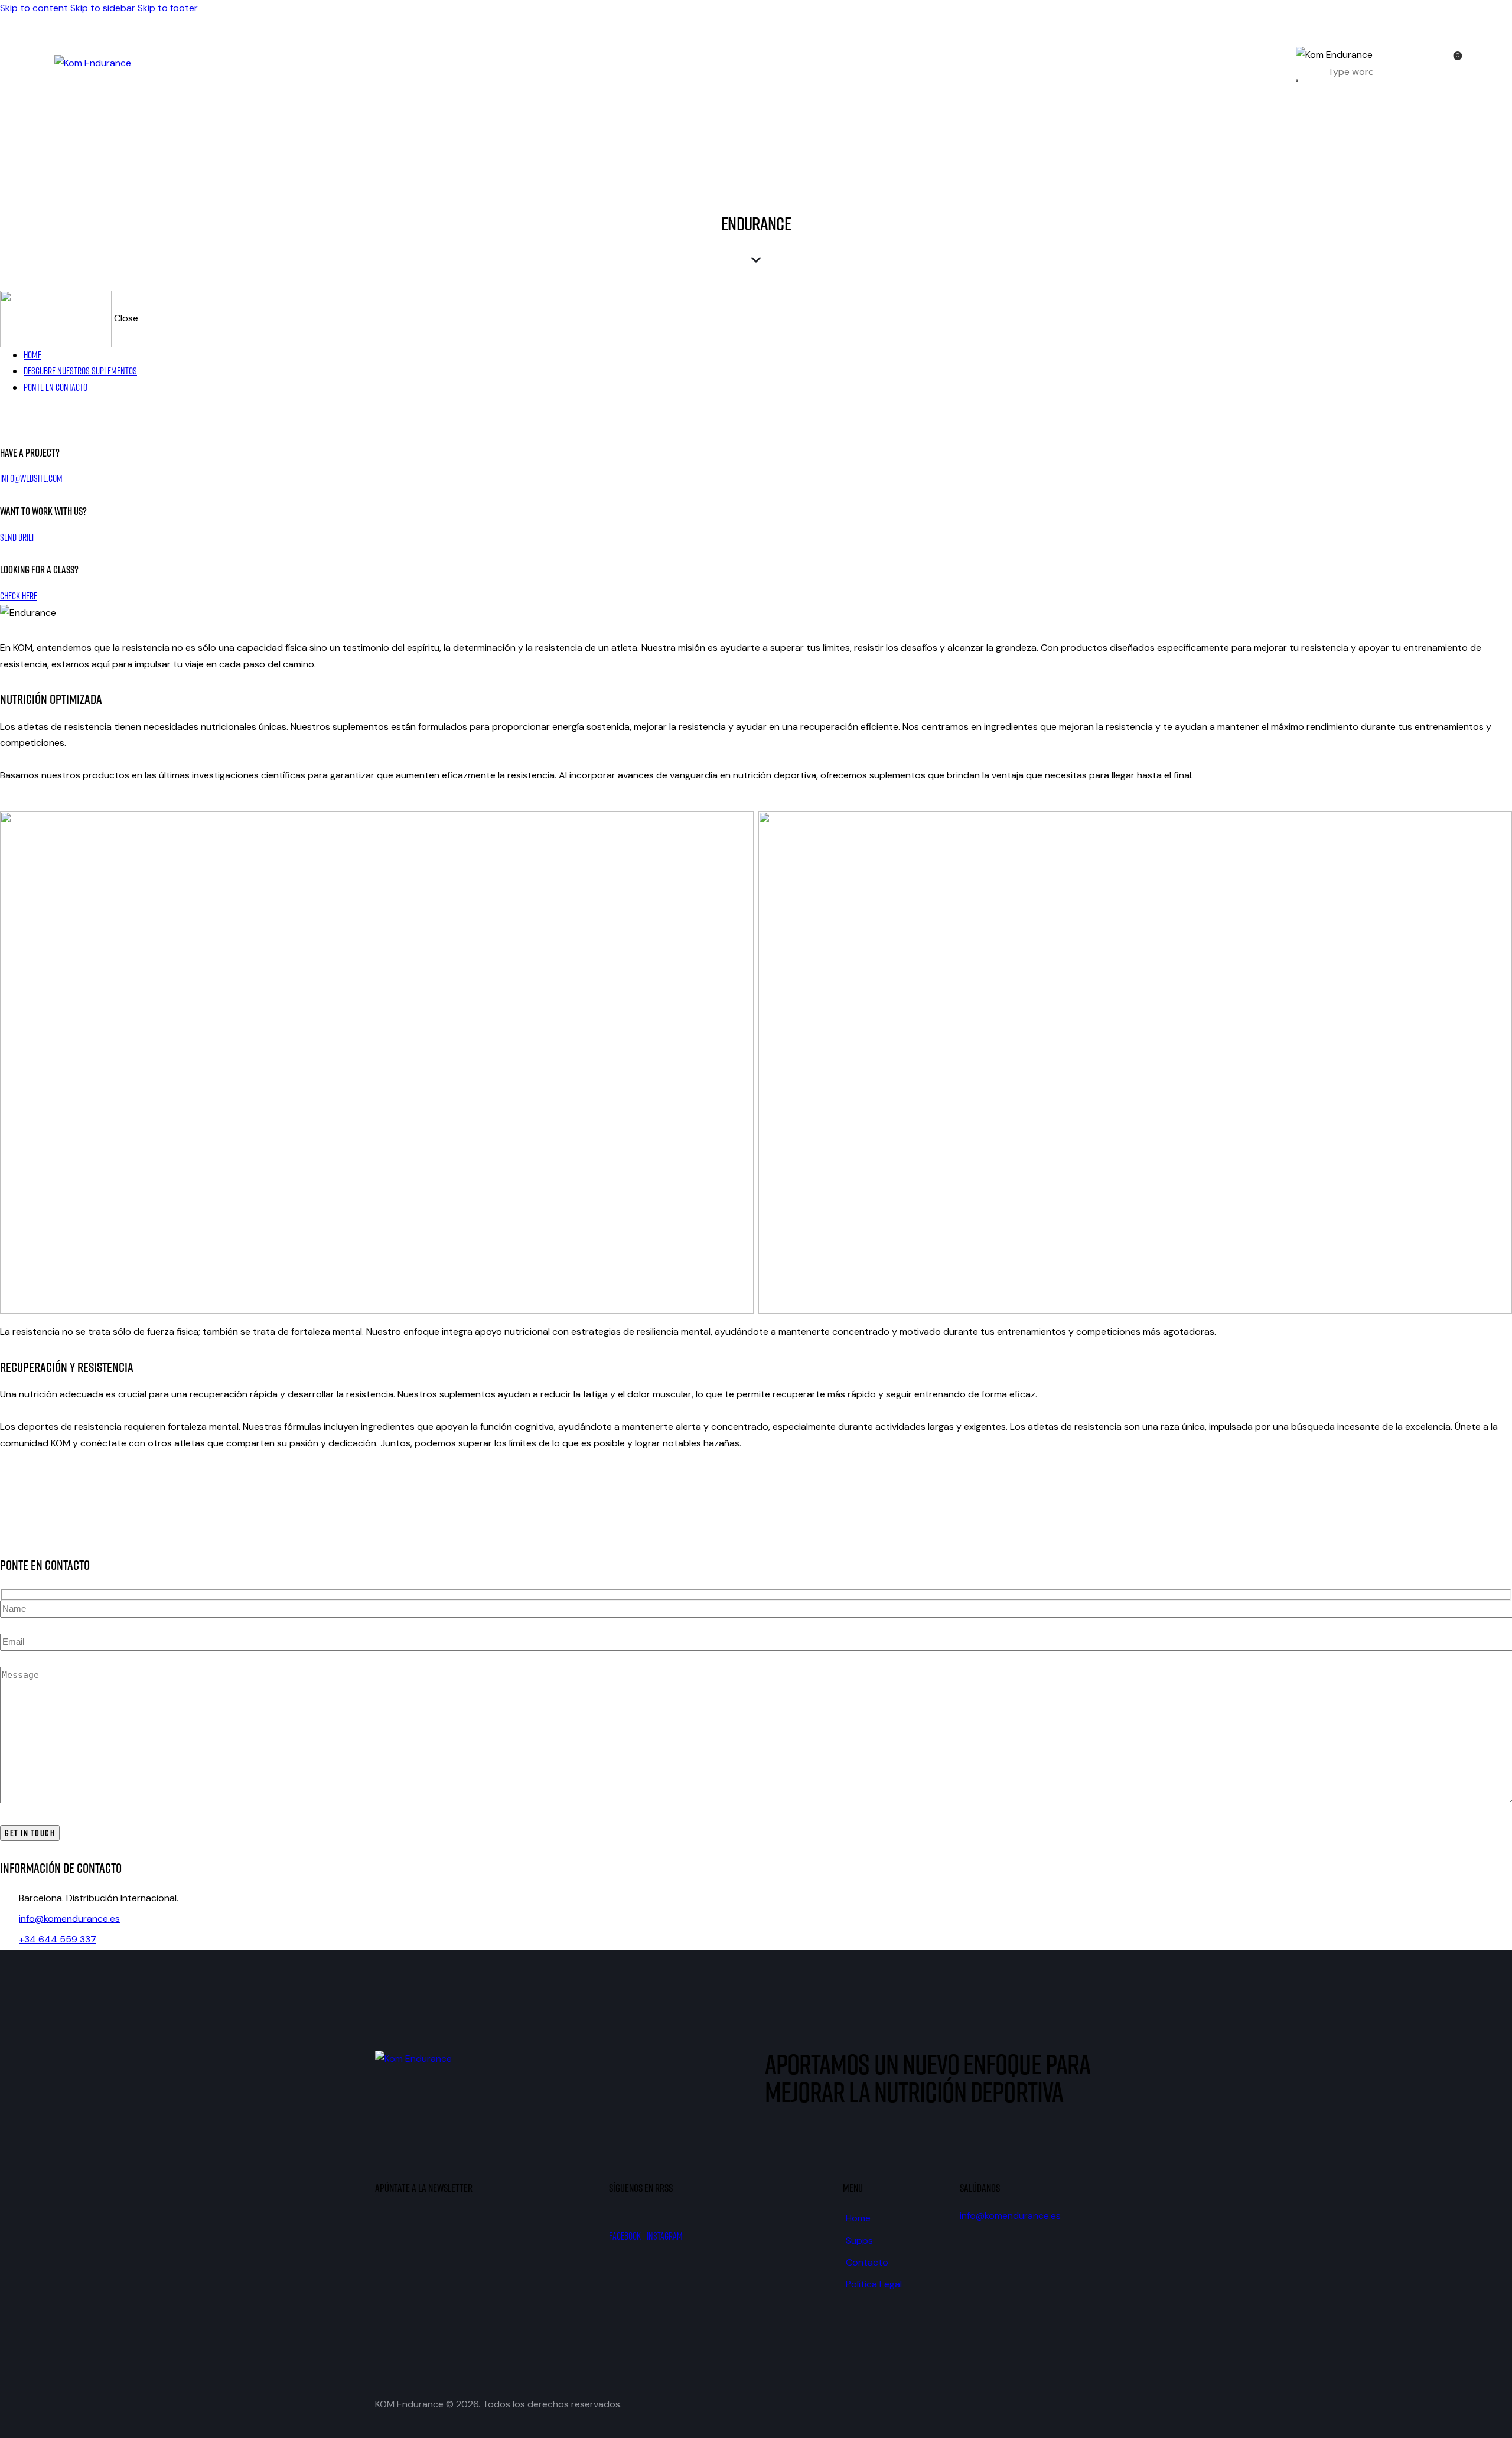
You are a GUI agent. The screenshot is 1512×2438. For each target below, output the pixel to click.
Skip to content (34, 8)
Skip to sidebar (103, 8)
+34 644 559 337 (58, 1939)
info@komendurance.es (69, 1919)
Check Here (19, 596)
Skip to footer (168, 8)
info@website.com (31, 478)
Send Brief (18, 537)
